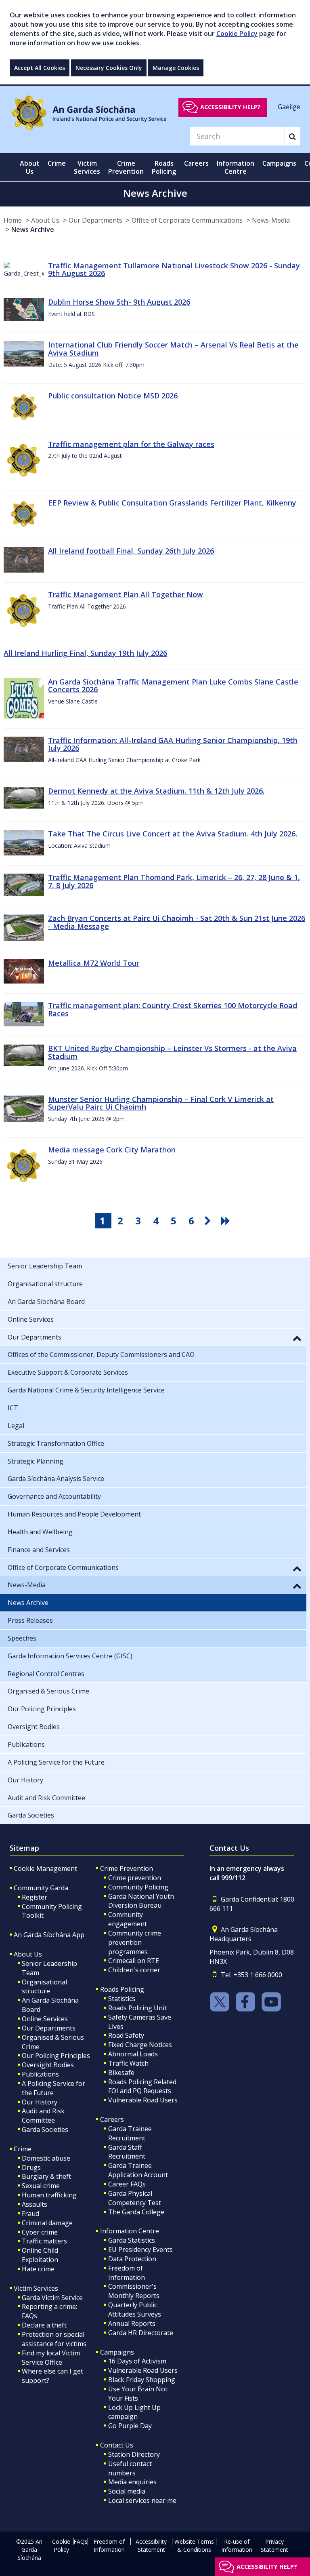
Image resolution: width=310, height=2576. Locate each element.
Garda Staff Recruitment (127, 2152)
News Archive (33, 230)
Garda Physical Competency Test (135, 2198)
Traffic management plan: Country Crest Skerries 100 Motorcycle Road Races (173, 1009)
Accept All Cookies (40, 68)
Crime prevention (135, 1878)
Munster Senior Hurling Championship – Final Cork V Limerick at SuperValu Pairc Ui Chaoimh (161, 1103)
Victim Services (36, 2288)
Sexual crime (41, 2186)
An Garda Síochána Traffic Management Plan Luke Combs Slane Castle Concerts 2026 (173, 686)
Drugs (31, 2167)
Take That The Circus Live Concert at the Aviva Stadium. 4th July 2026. (173, 834)
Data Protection (132, 2259)
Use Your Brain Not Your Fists (138, 2394)
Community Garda (41, 1888)
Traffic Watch (128, 2063)
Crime (23, 2149)
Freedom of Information (127, 2273)
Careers (112, 2119)
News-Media (271, 220)
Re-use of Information (237, 2545)
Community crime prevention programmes (135, 1942)
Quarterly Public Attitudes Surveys (135, 2310)
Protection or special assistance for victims (54, 2339)
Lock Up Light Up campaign (134, 2412)
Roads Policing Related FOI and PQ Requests (142, 2086)
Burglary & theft (46, 2176)
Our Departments (95, 220)
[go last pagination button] (227, 1221)
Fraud (30, 2214)
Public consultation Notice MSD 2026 (113, 396)
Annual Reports (132, 2323)
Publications (40, 2074)
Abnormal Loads (133, 2054)
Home (13, 220)
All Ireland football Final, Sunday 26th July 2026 (131, 551)
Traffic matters (44, 2241)
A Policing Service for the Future (53, 2088)
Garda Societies (45, 2129)
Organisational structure (44, 1987)
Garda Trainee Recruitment (130, 2133)
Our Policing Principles (56, 2056)
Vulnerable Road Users (143, 2100)
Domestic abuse (46, 2158)
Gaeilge (289, 107)
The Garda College (136, 2212)
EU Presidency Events (140, 2250)
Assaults (35, 2204)
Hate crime (38, 2269)
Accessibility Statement (151, 2545)
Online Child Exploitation (40, 2255)
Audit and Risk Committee (43, 2116)
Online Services (45, 2019)
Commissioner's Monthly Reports (134, 2291)
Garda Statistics (132, 2240)
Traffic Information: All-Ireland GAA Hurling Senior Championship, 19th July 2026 (173, 744)
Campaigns (117, 2352)
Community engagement (128, 1919)
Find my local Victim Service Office (51, 2358)
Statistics (122, 1999)
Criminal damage (47, 2223)
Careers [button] (196, 163)
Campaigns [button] (279, 163)
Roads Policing (122, 1989)
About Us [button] (30, 167)
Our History (40, 2102)
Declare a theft (44, 2325)
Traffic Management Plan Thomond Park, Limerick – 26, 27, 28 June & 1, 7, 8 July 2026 (174, 881)
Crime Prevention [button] (126, 167)
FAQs (81, 2541)
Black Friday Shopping (142, 2380)
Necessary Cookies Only (109, 68)
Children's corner (134, 1970)
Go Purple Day (130, 2426)
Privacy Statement (274, 2545)
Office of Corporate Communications (187, 220)
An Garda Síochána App (49, 1935)
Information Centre (130, 2231)
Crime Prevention (127, 1868)
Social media (127, 2491)
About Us (45, 220)
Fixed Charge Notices (140, 2045)
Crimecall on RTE (134, 1961)
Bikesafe (121, 2073)
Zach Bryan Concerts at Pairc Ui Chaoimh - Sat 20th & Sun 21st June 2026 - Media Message (177, 922)
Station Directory (134, 2454)
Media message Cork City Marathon (112, 1150)
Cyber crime (40, 2232)
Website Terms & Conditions (194, 2545)
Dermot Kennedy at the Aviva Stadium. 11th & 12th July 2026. (156, 791)
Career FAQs (127, 2184)
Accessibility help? (230, 107)
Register (35, 1897)
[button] (297, 1338)
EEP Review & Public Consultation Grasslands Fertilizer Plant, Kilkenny (172, 503)
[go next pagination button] (209, 1221)
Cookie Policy (237, 34)
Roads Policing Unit (137, 2008)
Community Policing (138, 1887)
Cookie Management (45, 1868)
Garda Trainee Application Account (138, 2170)
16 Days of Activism (137, 2361)
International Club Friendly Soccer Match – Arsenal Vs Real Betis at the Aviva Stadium (173, 349)
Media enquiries (132, 2482)
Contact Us (117, 2445)
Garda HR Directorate (141, 2333)
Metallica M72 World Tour (94, 963)
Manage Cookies (176, 68)
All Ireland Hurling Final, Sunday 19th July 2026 (85, 653)
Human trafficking (49, 2195)
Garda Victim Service (52, 2298)
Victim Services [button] (87, 167)
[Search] (292, 136)
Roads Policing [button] (164, 167)
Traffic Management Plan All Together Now (126, 594)
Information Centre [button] (236, 167)
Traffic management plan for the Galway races (131, 444)
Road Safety (126, 2035)
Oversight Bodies (48, 2065)
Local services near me (142, 2500)
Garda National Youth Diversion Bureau (141, 1901)
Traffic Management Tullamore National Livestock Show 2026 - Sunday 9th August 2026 (174, 270)
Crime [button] (57, 163)
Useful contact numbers (130, 2468)
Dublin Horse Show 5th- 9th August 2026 (119, 302)
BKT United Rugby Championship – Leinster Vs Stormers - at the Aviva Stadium (172, 1052)
